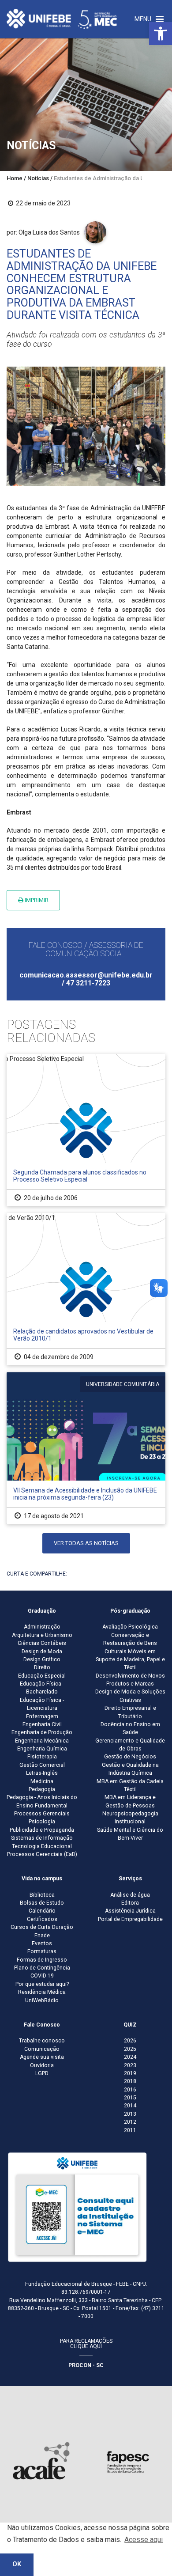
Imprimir (36, 900)
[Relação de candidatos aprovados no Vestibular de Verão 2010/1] (86, 1289)
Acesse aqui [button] (144, 2540)
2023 (130, 2065)
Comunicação (42, 2049)
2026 (130, 2041)
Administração (42, 1627)
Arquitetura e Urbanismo (42, 1635)
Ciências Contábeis (42, 1643)
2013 (130, 2114)
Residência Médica (42, 1992)
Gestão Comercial (42, 1765)
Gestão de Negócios (130, 1757)
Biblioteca (42, 1895)
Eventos (42, 1943)
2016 (130, 2090)
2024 (130, 2057)
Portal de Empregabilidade (130, 1919)
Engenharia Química (42, 1749)
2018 (130, 2081)
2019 (130, 2073)
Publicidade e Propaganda (42, 1830)
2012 (130, 2122)
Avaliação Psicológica (130, 1627)
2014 (130, 2106)
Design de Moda (42, 1652)
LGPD (42, 2073)
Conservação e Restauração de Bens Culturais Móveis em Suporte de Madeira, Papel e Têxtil (130, 1652)
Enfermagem (42, 1716)
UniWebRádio (42, 2000)
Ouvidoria (42, 2065)
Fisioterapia (42, 1757)
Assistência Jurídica (130, 1911)
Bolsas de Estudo (42, 1903)
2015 (130, 2098)
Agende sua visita (42, 2057)
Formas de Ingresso (42, 1960)
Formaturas (42, 1951)
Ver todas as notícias (86, 1543)
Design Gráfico (42, 1659)
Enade (42, 1936)
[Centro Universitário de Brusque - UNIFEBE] (62, 19)
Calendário (42, 1911)
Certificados (42, 1919)
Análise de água (130, 1895)
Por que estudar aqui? (42, 1984)
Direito (42, 1667)
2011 (130, 2130)
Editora (130, 1903)
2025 (130, 2049)
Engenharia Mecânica (42, 1741)
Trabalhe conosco (42, 2041)
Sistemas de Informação (42, 1838)
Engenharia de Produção (42, 1732)
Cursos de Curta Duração (42, 1927)
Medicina (42, 1781)
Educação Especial (42, 1676)
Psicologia (42, 1822)
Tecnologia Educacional (42, 1846)
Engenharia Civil (42, 1724)
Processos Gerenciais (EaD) (42, 1854)
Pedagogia (42, 1789)
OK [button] (17, 2564)
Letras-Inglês (42, 1773)
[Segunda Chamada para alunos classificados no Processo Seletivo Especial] (86, 1130)
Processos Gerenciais (42, 1814)
